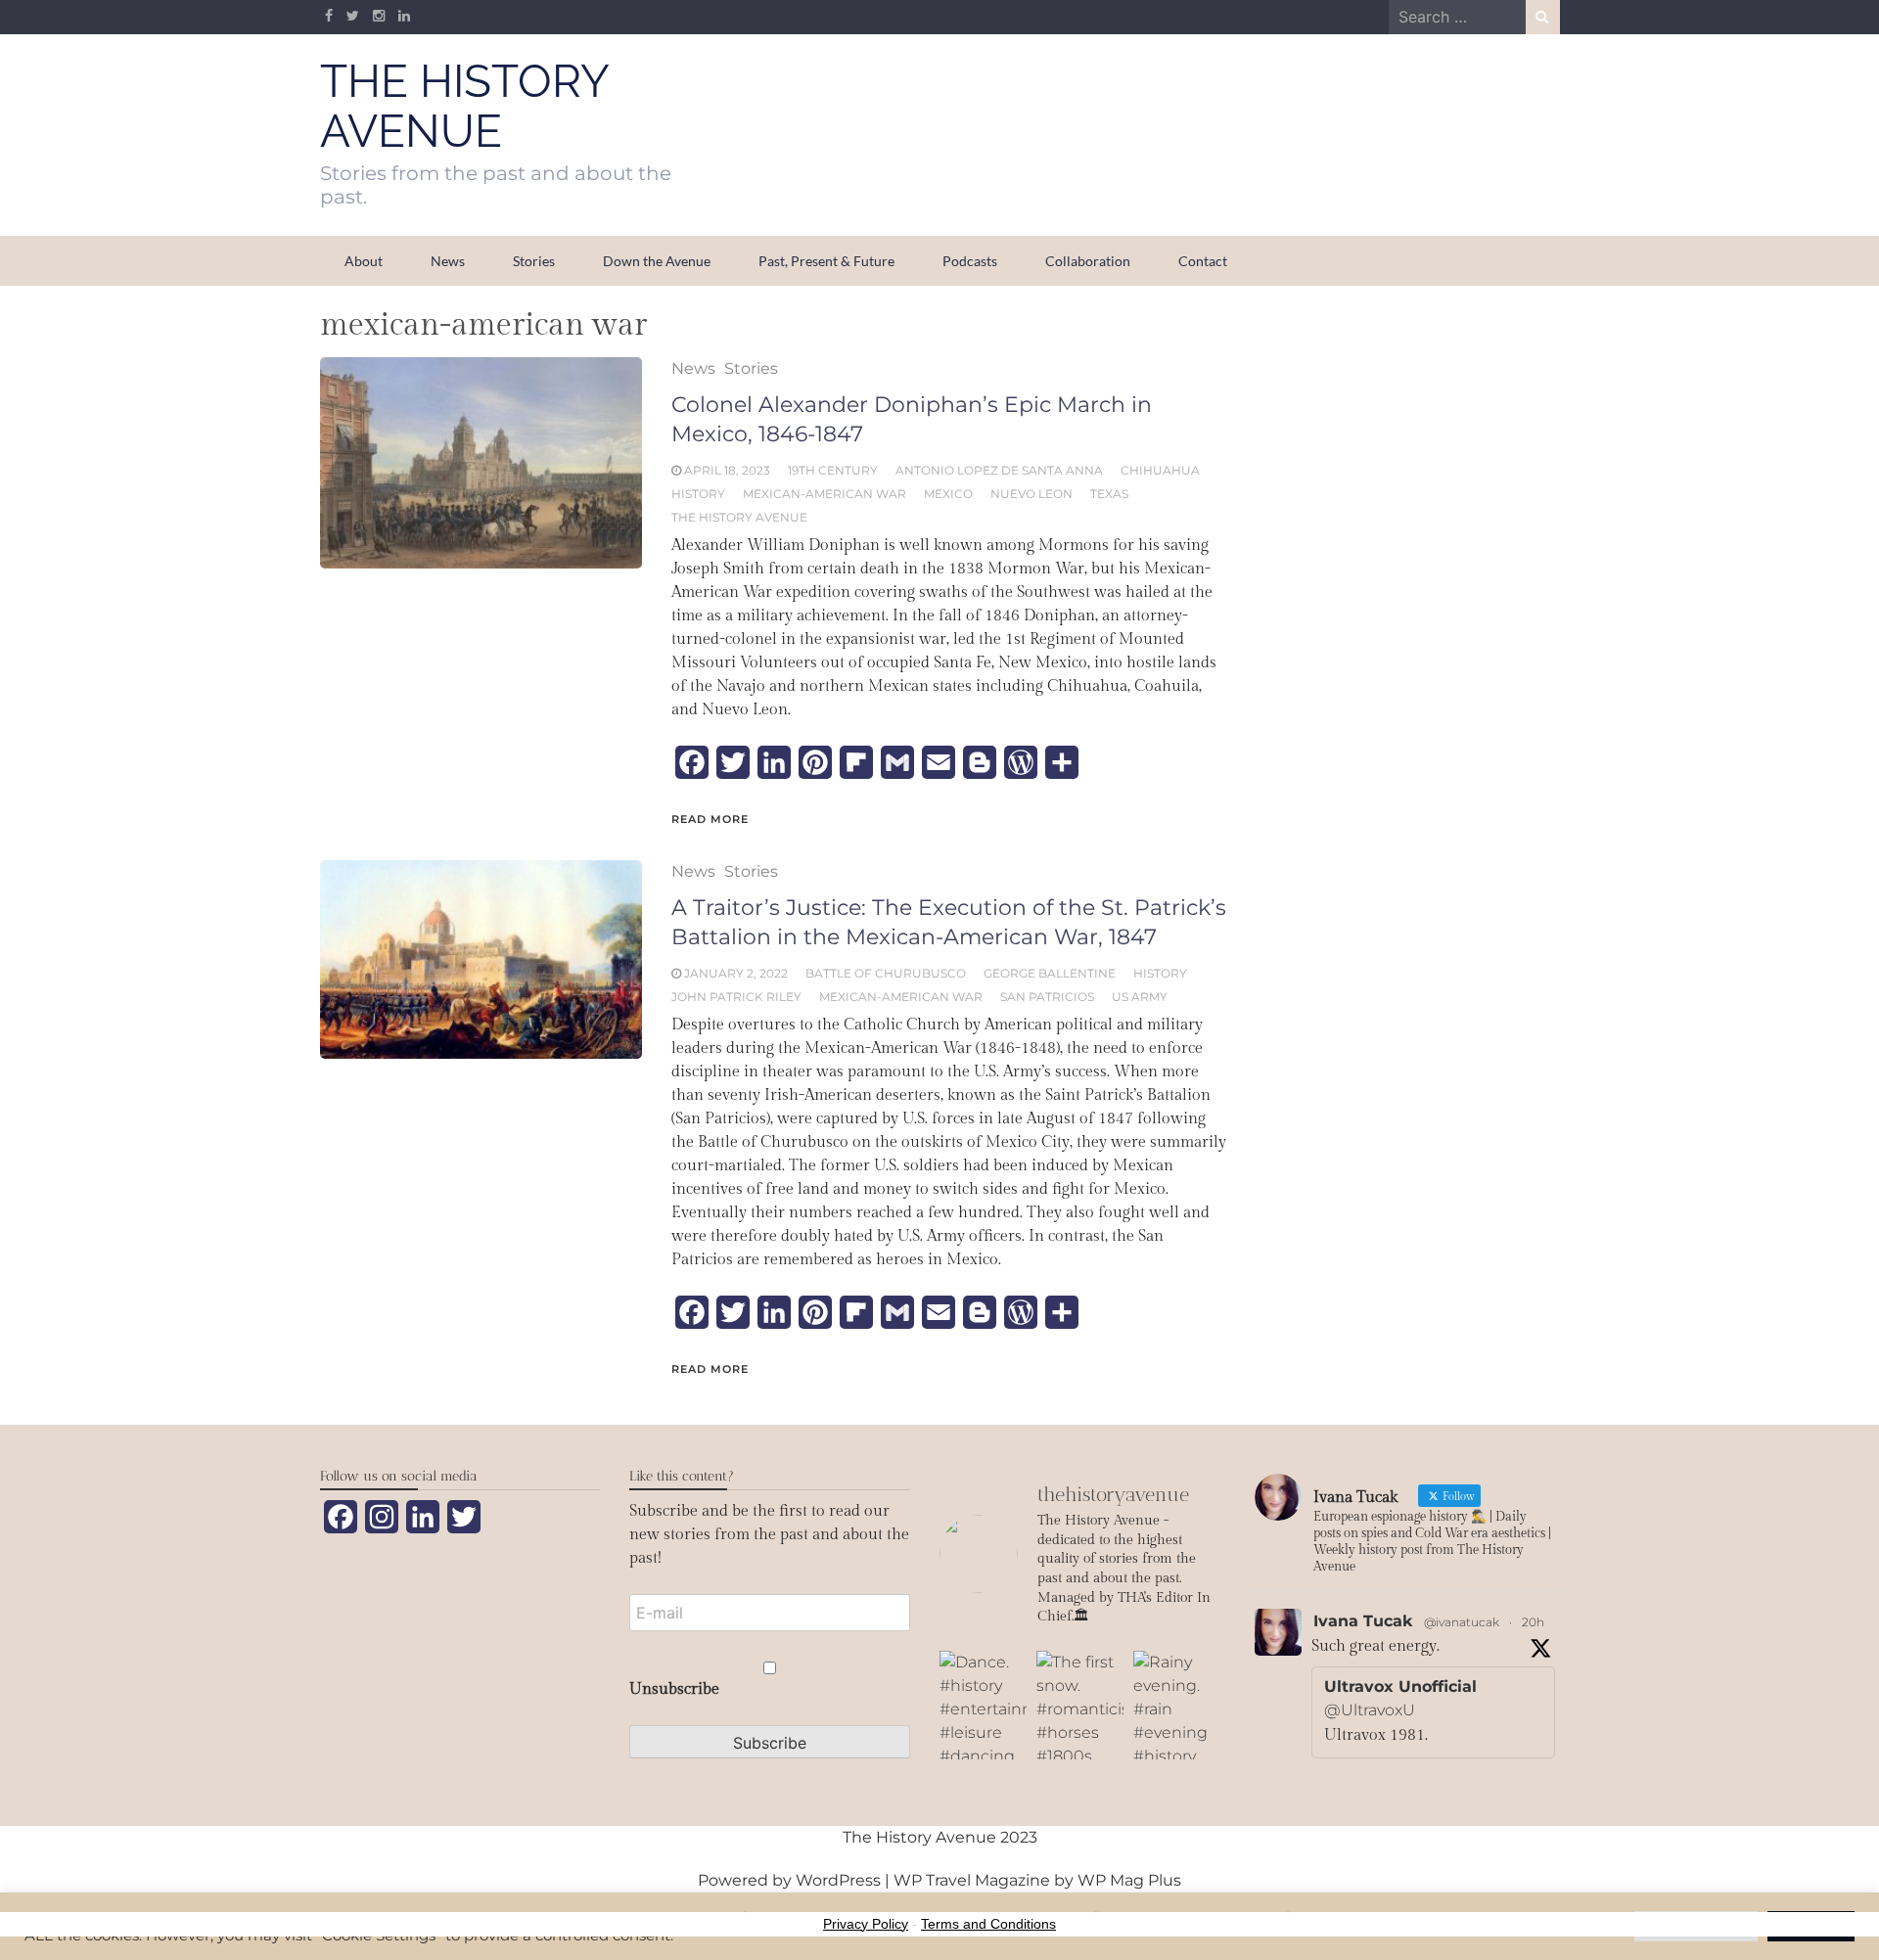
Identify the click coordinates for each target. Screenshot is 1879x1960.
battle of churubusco (886, 973)
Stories (534, 261)
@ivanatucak (1462, 1622)
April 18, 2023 (727, 470)
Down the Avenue (657, 261)
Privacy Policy (866, 1924)
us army (1140, 997)
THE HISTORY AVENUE (464, 106)
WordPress (838, 1880)
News (448, 261)
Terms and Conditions (988, 1924)
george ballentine (1050, 973)
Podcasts (970, 261)
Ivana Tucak (1363, 1621)
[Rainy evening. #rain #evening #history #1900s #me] (1177, 1705)
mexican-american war (825, 494)
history (698, 494)
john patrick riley (736, 997)
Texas (1109, 494)
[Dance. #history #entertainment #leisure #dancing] (983, 1705)
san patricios (1047, 997)
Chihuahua (1160, 470)
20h (1533, 1622)
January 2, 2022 (736, 973)
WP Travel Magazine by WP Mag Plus (1037, 1880)
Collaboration (1088, 261)
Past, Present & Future (826, 261)
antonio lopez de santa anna (999, 470)
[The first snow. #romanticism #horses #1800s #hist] (1080, 1705)
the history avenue (739, 517)
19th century (833, 470)
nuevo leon (1031, 494)
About (364, 261)
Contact (1203, 261)
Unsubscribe (674, 1689)
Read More (710, 819)
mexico (948, 494)
